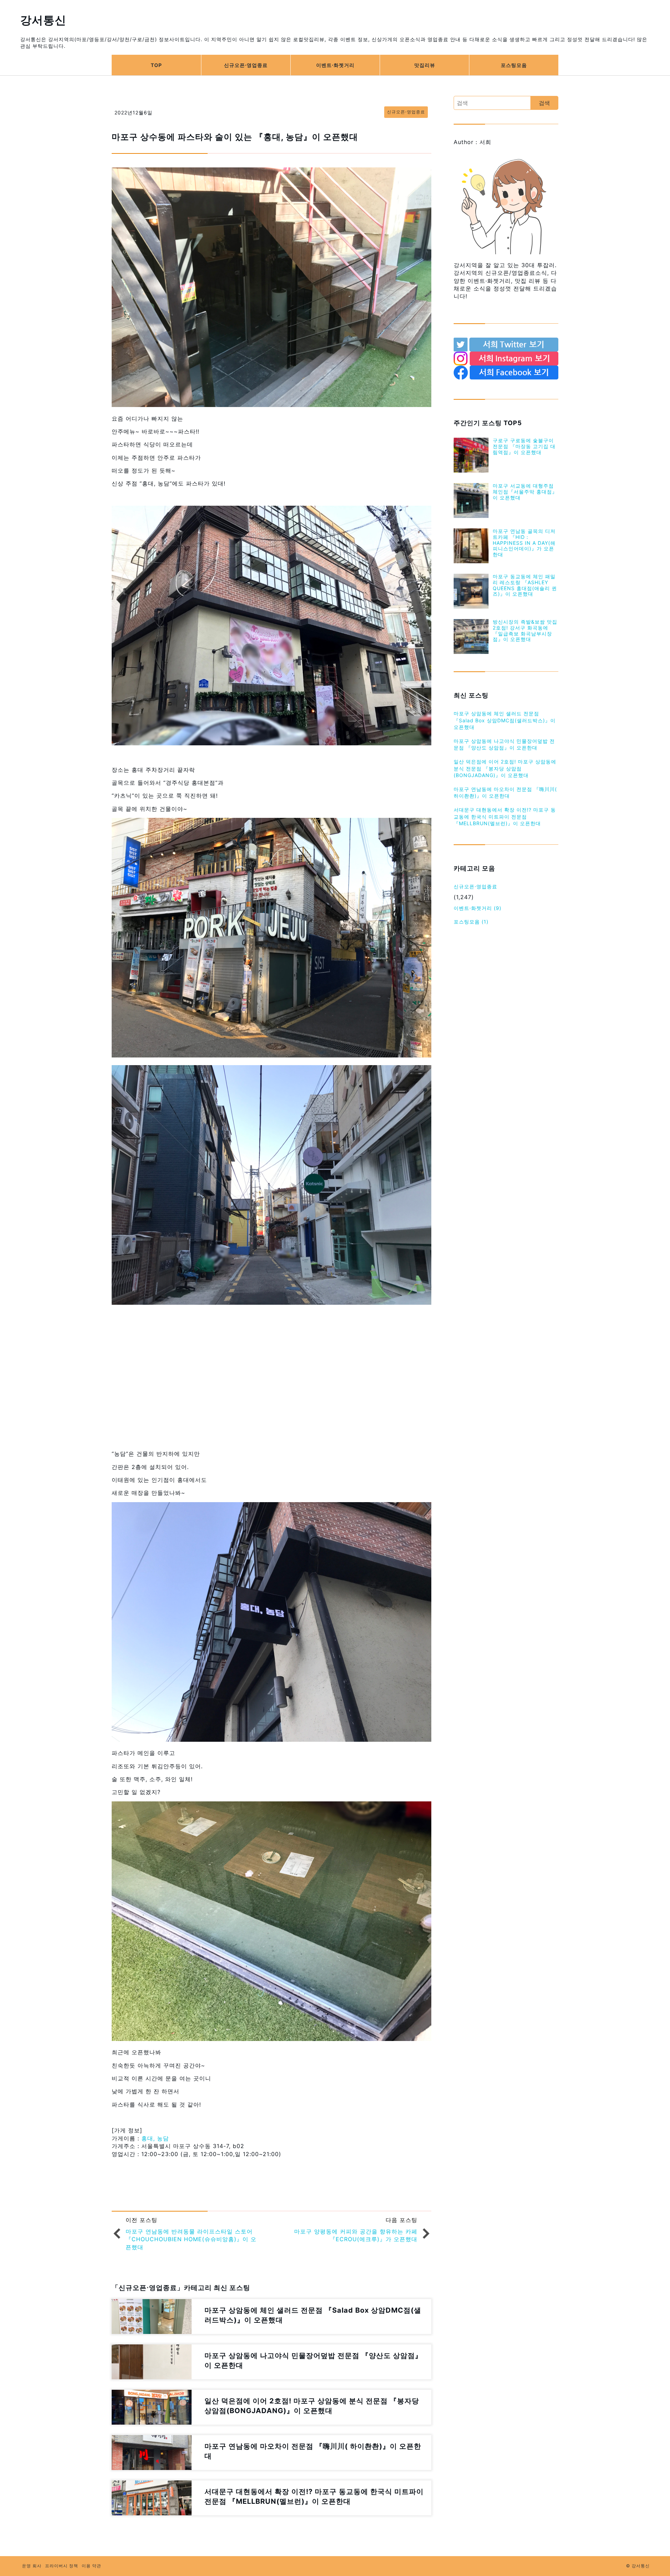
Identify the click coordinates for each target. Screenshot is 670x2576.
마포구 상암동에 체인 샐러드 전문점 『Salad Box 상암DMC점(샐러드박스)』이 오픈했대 (505, 720)
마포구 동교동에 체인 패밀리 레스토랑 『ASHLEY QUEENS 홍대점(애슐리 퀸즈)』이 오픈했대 (525, 585)
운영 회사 (32, 2566)
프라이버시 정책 (62, 2566)
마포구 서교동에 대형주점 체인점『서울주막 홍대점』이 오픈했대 (525, 492)
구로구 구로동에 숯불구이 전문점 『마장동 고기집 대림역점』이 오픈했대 (524, 446)
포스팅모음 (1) (471, 922)
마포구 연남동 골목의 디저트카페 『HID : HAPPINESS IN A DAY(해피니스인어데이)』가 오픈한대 (524, 543)
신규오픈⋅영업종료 (246, 65)
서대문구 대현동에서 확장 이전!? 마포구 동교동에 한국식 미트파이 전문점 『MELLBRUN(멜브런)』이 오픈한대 (505, 816)
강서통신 (43, 20)
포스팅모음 (514, 65)
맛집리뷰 (425, 65)
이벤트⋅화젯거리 (335, 65)
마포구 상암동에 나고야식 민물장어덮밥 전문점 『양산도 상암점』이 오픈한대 (504, 744)
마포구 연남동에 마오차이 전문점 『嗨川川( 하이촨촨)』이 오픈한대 (505, 793)
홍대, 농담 (155, 2138)
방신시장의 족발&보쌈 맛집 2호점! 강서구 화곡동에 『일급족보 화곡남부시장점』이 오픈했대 (525, 630)
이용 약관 (91, 2566)
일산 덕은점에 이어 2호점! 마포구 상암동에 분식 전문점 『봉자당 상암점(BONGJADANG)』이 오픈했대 (505, 768)
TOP (156, 65)
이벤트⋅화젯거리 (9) (478, 908)
